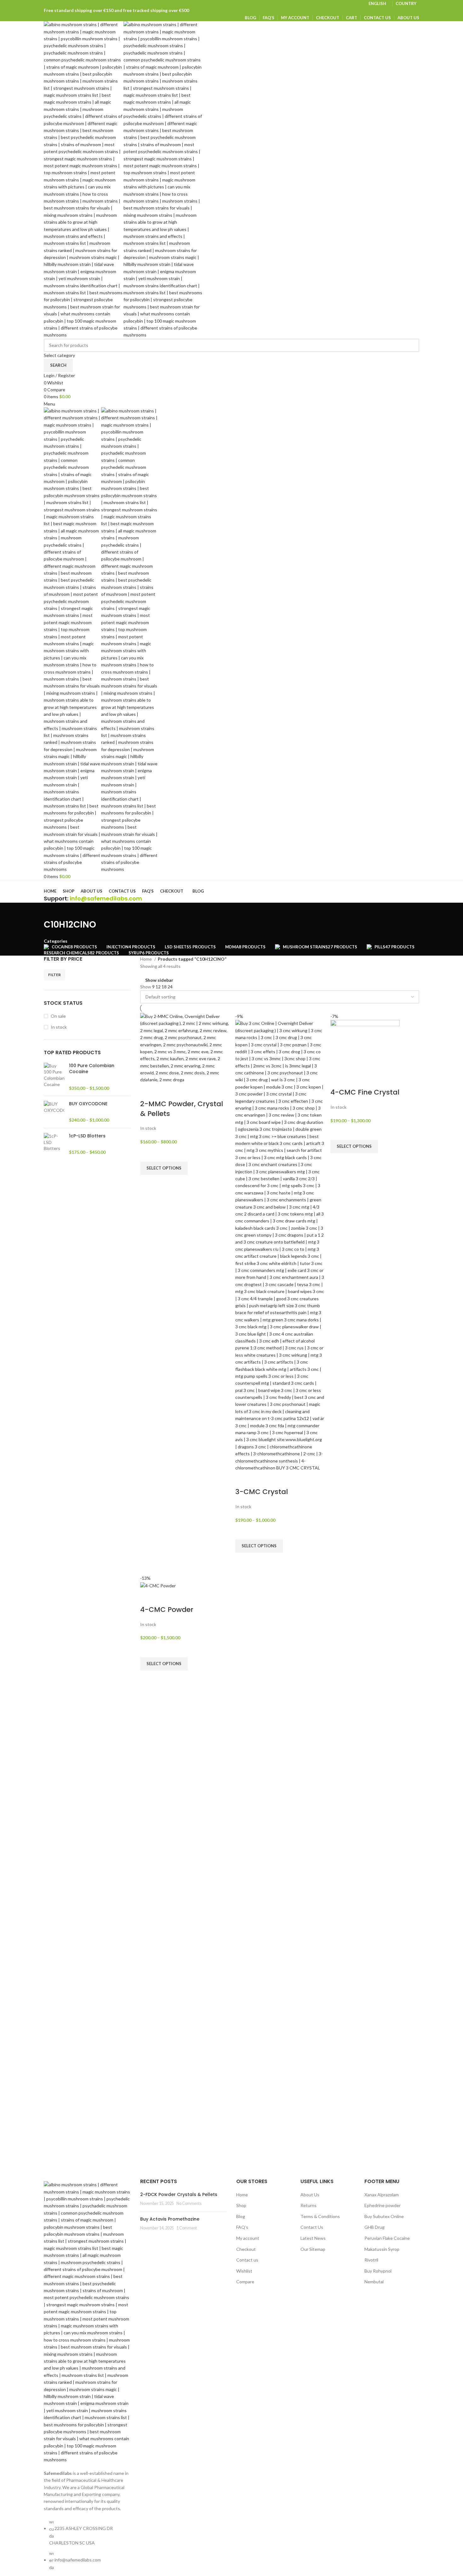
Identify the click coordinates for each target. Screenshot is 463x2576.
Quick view (148, 1183)
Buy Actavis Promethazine (170, 2219)
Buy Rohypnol (378, 2271)
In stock (59, 1027)
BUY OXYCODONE (88, 1104)
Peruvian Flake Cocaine (387, 2238)
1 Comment (187, 2228)
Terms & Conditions (320, 2216)
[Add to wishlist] (148, 1154)
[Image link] (87, 2322)
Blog (241, 2216)
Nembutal (374, 2282)
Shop (241, 2205)
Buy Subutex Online (384, 2216)
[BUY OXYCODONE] (54, 1112)
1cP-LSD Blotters (87, 1136)
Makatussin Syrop (382, 2249)
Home (146, 959)
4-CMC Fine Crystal (365, 1092)
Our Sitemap (313, 2249)
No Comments (189, 2203)
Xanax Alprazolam (382, 2195)
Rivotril (371, 2260)
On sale (58, 1016)
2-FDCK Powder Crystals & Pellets (179, 2194)
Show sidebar (159, 980)
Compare (245, 2282)
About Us (310, 2195)
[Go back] (52, 911)
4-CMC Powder (167, 1610)
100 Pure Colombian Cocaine (92, 1069)
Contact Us (312, 2227)
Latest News (313, 2238)
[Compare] (148, 1091)
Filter (54, 975)
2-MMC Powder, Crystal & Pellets (182, 1109)
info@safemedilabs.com (106, 898)
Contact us (247, 2260)
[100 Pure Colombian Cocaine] (54, 1077)
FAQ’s (242, 2227)
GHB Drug (374, 2227)
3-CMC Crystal (262, 1492)
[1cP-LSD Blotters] (54, 1144)
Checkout (246, 2249)
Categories (56, 941)
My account (248, 2238)
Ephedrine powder (383, 2205)
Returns (309, 2205)
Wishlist (244, 2271)
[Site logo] (84, 179)
